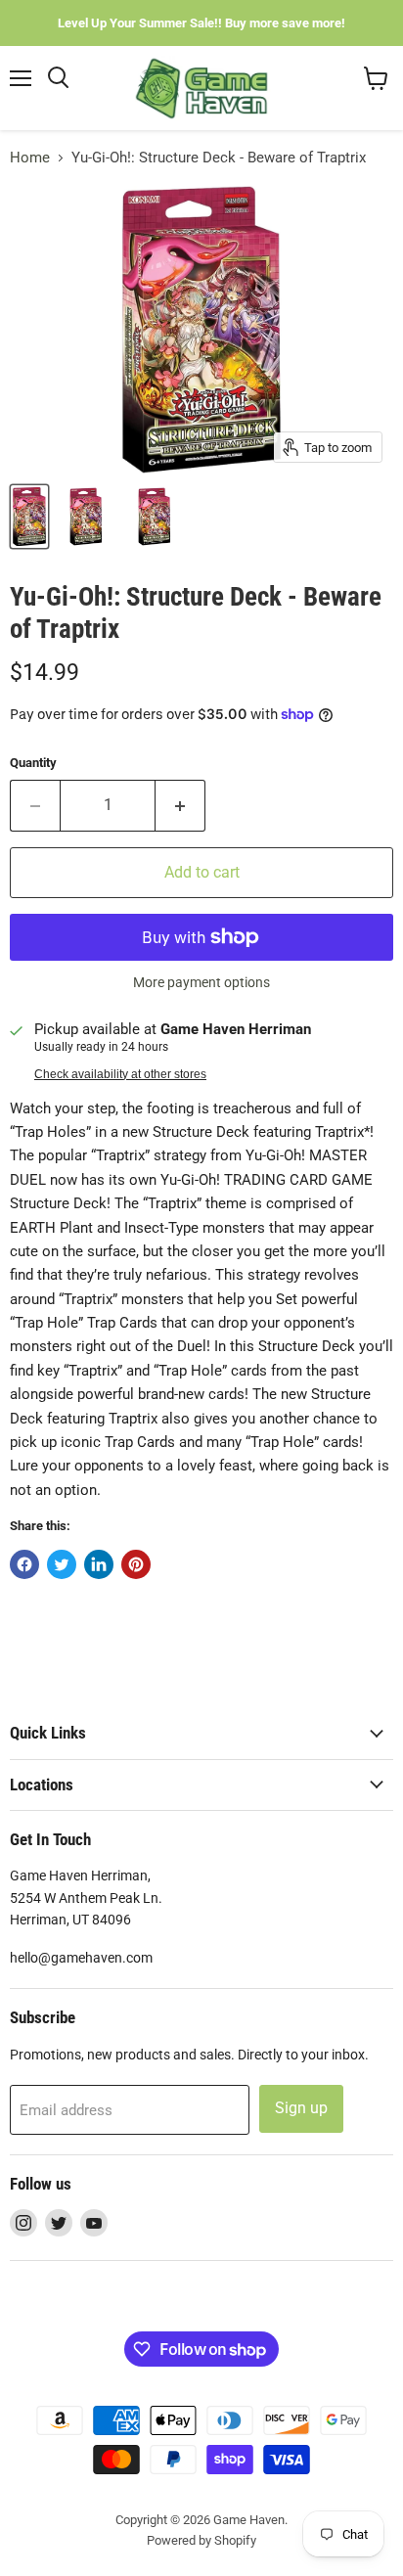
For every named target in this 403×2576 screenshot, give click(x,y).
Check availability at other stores (120, 1074)
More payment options (201, 982)
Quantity (33, 763)
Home (30, 158)
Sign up (301, 2108)
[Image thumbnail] (154, 517)
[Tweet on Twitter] (62, 1564)
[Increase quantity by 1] (180, 805)
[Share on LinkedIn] (99, 1564)
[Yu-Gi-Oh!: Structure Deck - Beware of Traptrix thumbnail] (29, 517)
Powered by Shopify (201, 2540)
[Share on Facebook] (24, 1564)
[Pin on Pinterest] (136, 1564)
